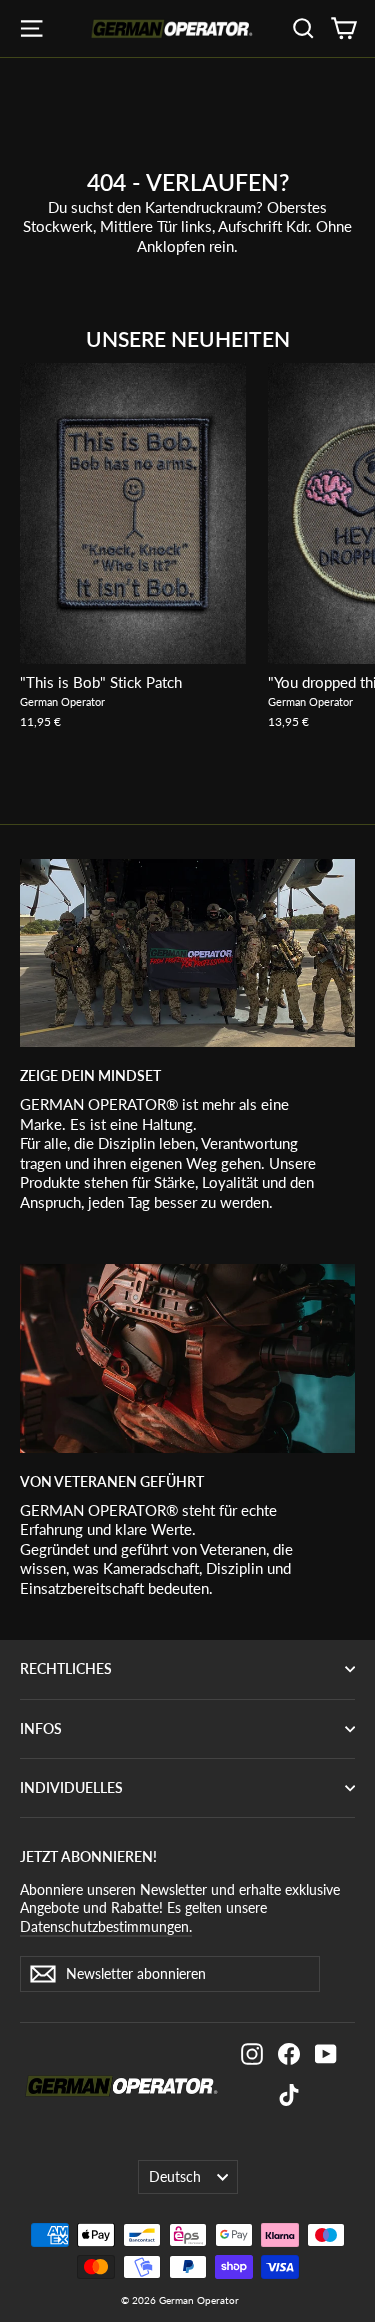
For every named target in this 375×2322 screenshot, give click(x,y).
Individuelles (71, 1787)
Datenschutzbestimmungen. (106, 1926)
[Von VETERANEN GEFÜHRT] (187, 1358)
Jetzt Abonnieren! (88, 1856)
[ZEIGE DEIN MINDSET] (187, 953)
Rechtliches (66, 1668)
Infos (41, 1728)
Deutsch (175, 2176)
